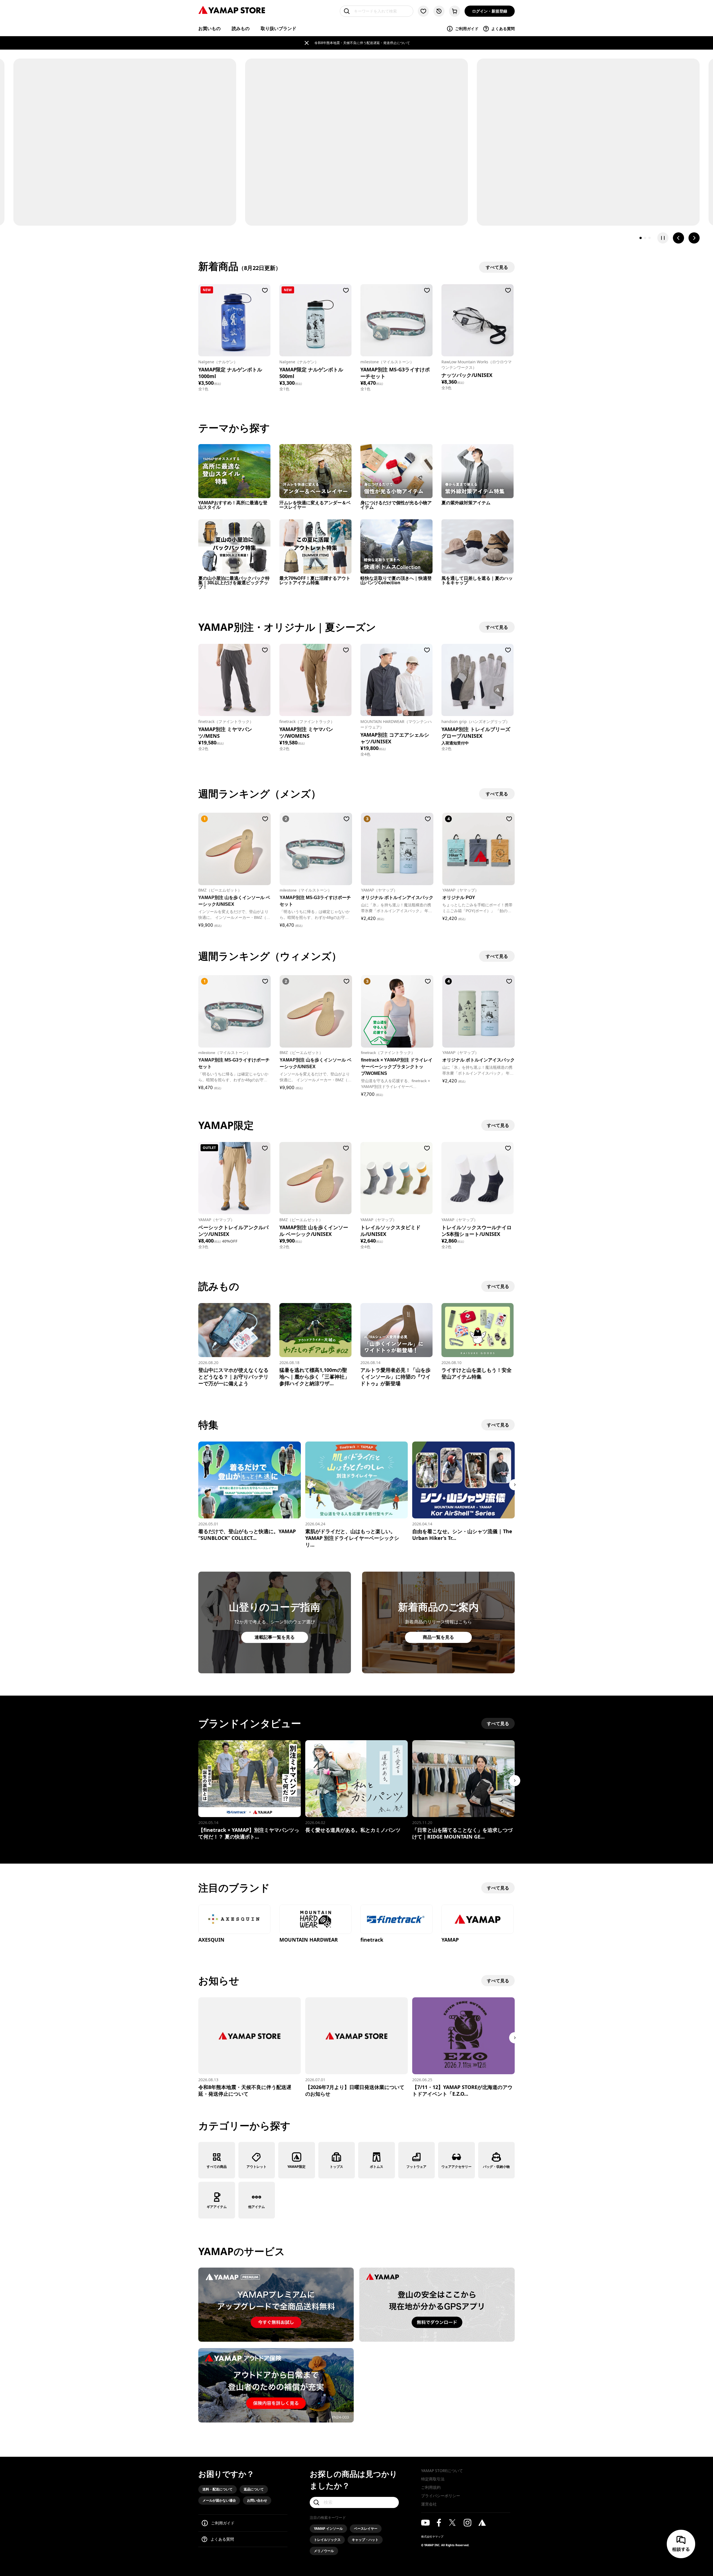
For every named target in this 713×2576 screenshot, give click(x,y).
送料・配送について (218, 2489)
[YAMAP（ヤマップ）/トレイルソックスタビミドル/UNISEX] (396, 1178)
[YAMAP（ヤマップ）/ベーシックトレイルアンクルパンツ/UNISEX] (234, 1178)
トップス (336, 2167)
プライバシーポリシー (441, 2496)
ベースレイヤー (366, 2528)
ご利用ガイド (467, 29)
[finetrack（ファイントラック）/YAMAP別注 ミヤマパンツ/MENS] (234, 680)
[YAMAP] (478, 1920)
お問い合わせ (257, 2500)
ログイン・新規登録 (490, 11)
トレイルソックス (327, 2540)
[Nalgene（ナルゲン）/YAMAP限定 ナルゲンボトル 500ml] (315, 320)
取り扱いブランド (279, 28)
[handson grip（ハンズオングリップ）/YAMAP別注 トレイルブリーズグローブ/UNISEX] (478, 680)
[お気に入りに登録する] (265, 290)
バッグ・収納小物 (496, 2167)
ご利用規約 (431, 2487)
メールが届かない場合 (219, 2500)
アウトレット (257, 2167)
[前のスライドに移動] (678, 238)
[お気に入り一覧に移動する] (423, 11)
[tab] (641, 238)
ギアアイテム (217, 2207)
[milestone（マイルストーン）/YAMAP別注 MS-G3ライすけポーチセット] (396, 320)
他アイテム (257, 2207)
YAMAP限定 (296, 2167)
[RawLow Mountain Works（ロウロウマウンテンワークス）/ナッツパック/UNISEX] (478, 320)
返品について (254, 2489)
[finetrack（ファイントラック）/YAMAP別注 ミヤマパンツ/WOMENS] (315, 680)
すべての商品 (217, 2167)
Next (515, 1485)
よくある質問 (503, 29)
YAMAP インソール (328, 2528)
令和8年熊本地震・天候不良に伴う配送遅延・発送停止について (362, 43)
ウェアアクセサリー (456, 2167)
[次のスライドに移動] (694, 238)
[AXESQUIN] (234, 1920)
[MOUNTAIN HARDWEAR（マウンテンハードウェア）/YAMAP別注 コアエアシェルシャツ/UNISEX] (396, 680)
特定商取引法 (433, 2479)
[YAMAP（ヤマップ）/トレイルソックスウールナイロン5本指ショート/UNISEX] (478, 1178)
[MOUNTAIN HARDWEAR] (315, 1920)
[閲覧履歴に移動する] (439, 11)
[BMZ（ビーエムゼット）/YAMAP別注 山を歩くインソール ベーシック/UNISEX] (315, 1178)
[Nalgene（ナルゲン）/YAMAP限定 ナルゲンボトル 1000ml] (234, 320)
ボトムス (377, 2167)
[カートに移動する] (455, 11)
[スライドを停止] (663, 238)
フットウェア (416, 2167)
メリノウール (324, 2551)
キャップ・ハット (365, 2540)
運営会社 (429, 2504)
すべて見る (498, 1125)
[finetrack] (396, 1920)
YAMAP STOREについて (442, 2471)
